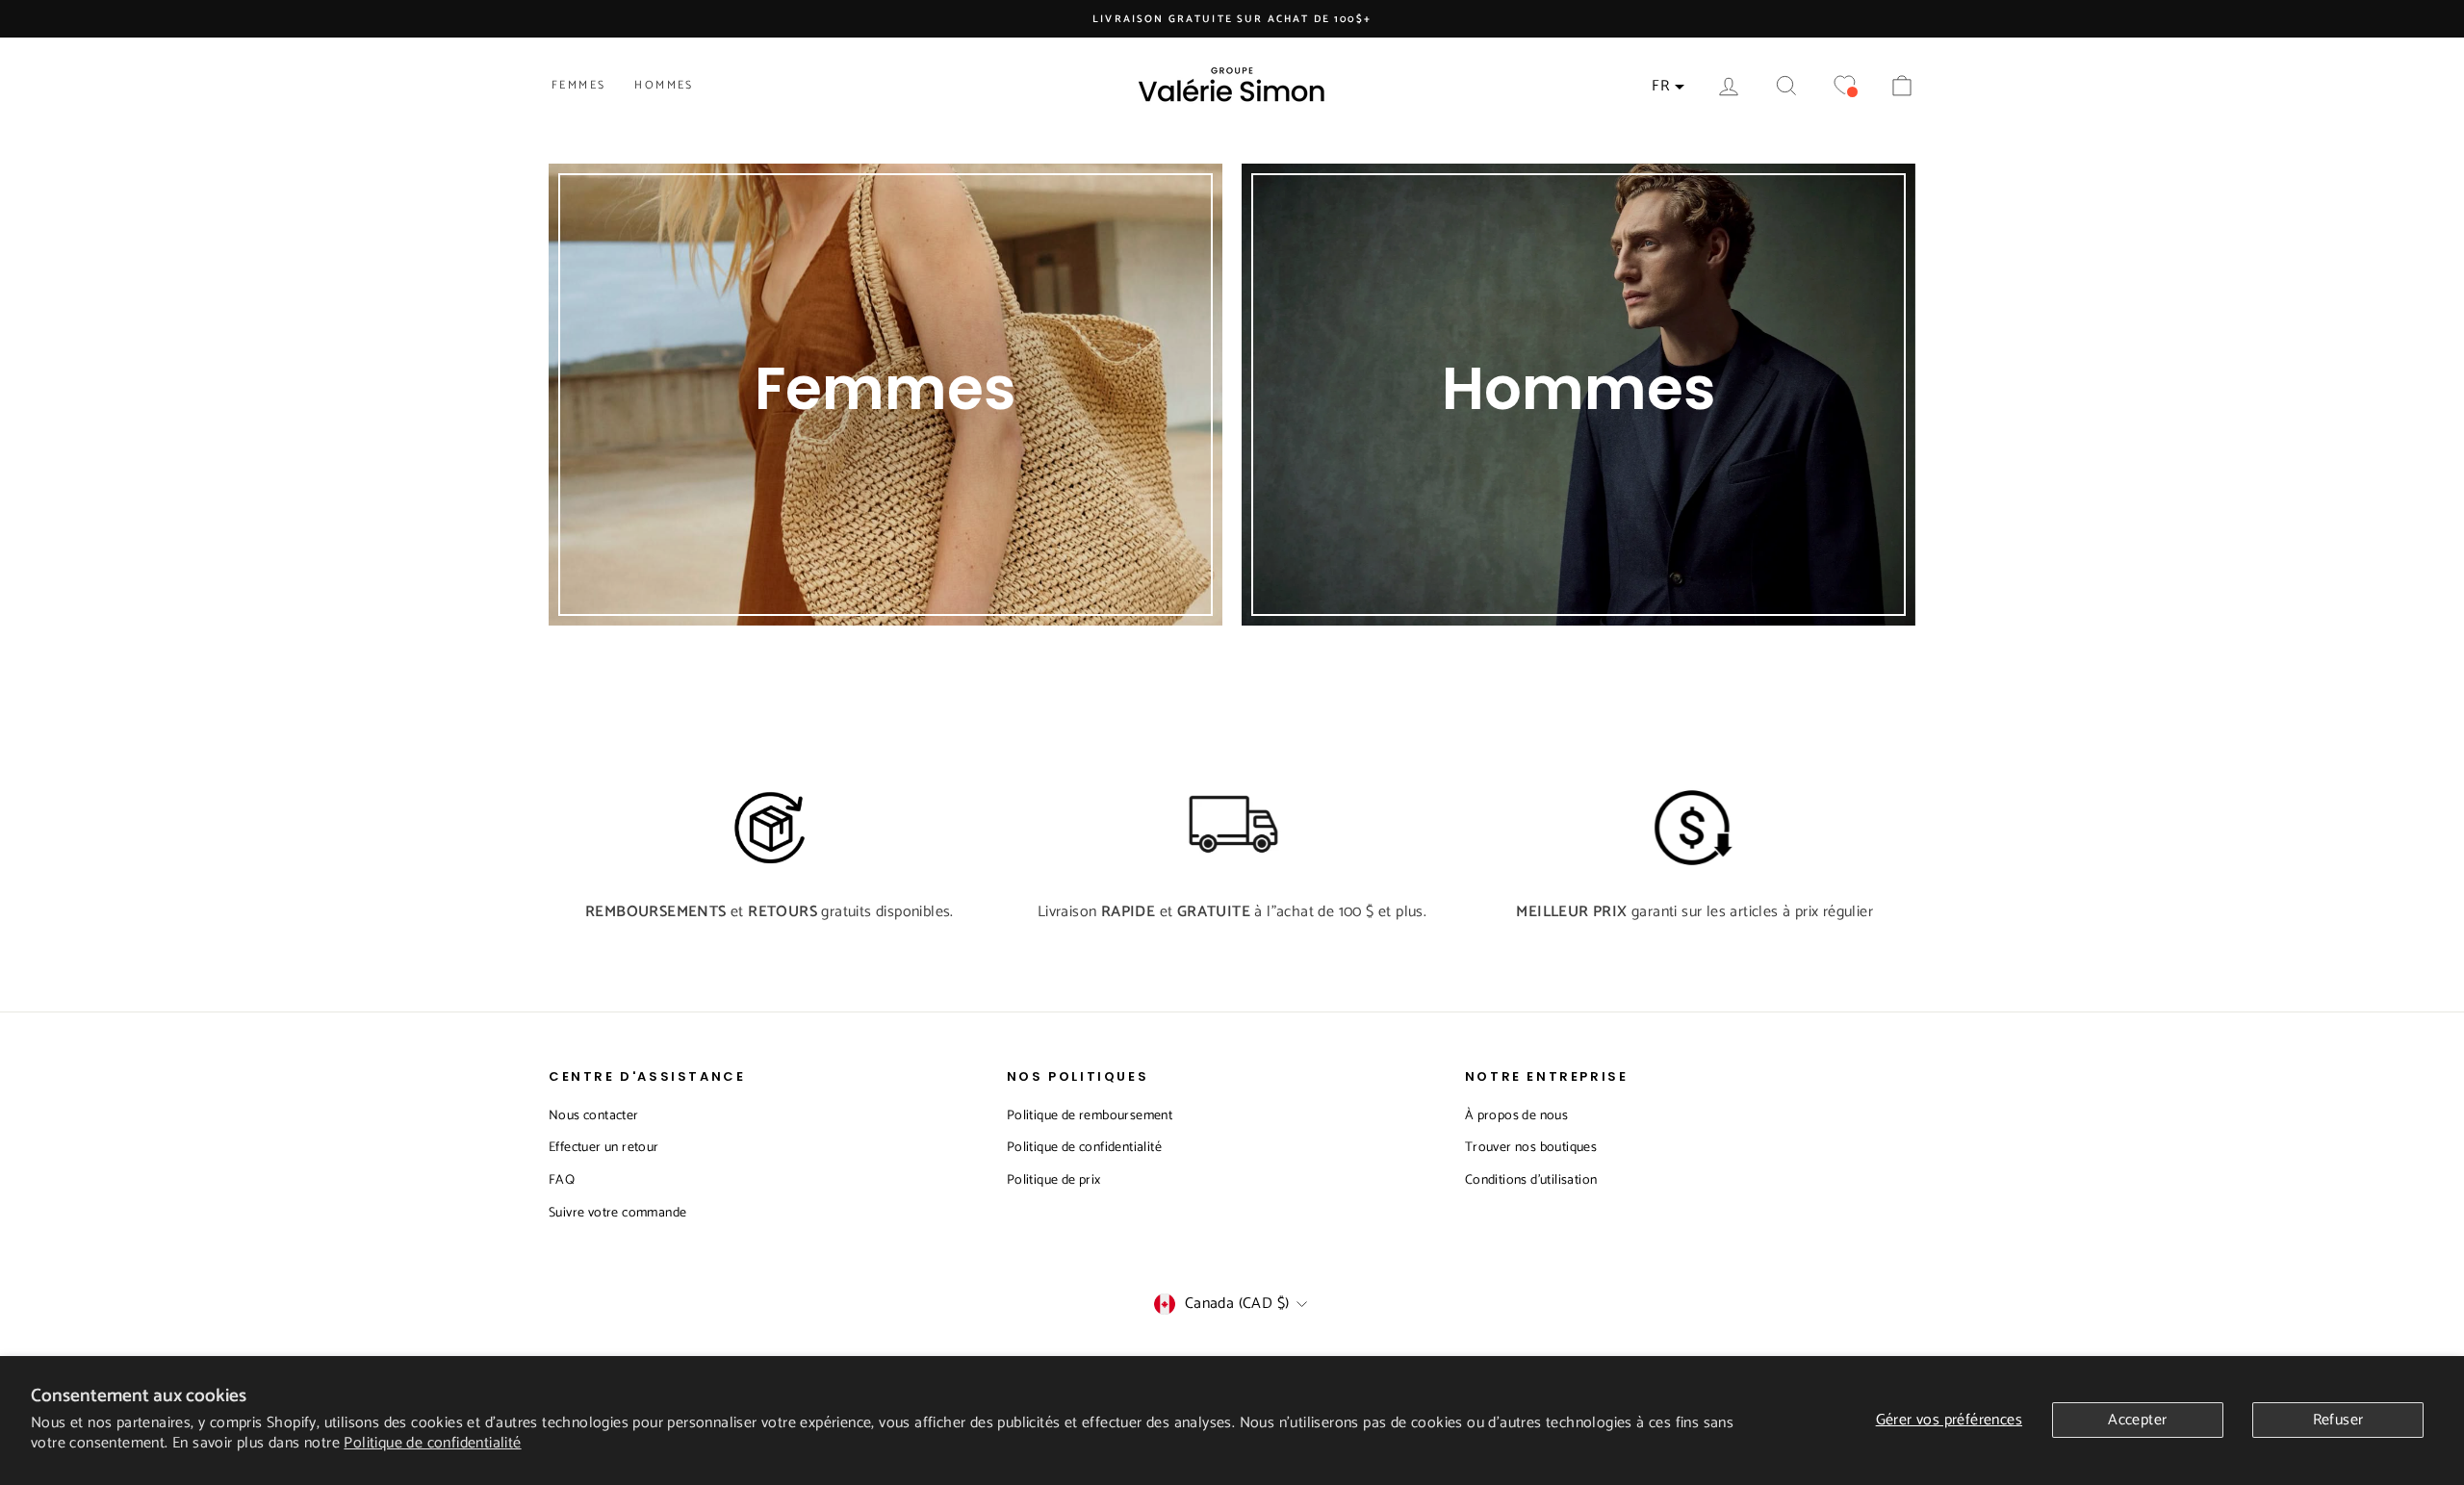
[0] (1844, 86)
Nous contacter (594, 1116)
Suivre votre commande (617, 1213)
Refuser (2338, 1420)
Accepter (2137, 1420)
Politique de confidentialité (432, 1443)
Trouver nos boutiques (1531, 1148)
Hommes (664, 85)
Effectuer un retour (604, 1148)
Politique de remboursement (1090, 1116)
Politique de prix (1054, 1180)
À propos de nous (1516, 1116)
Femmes (578, 85)
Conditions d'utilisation (1531, 1180)
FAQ (562, 1180)
